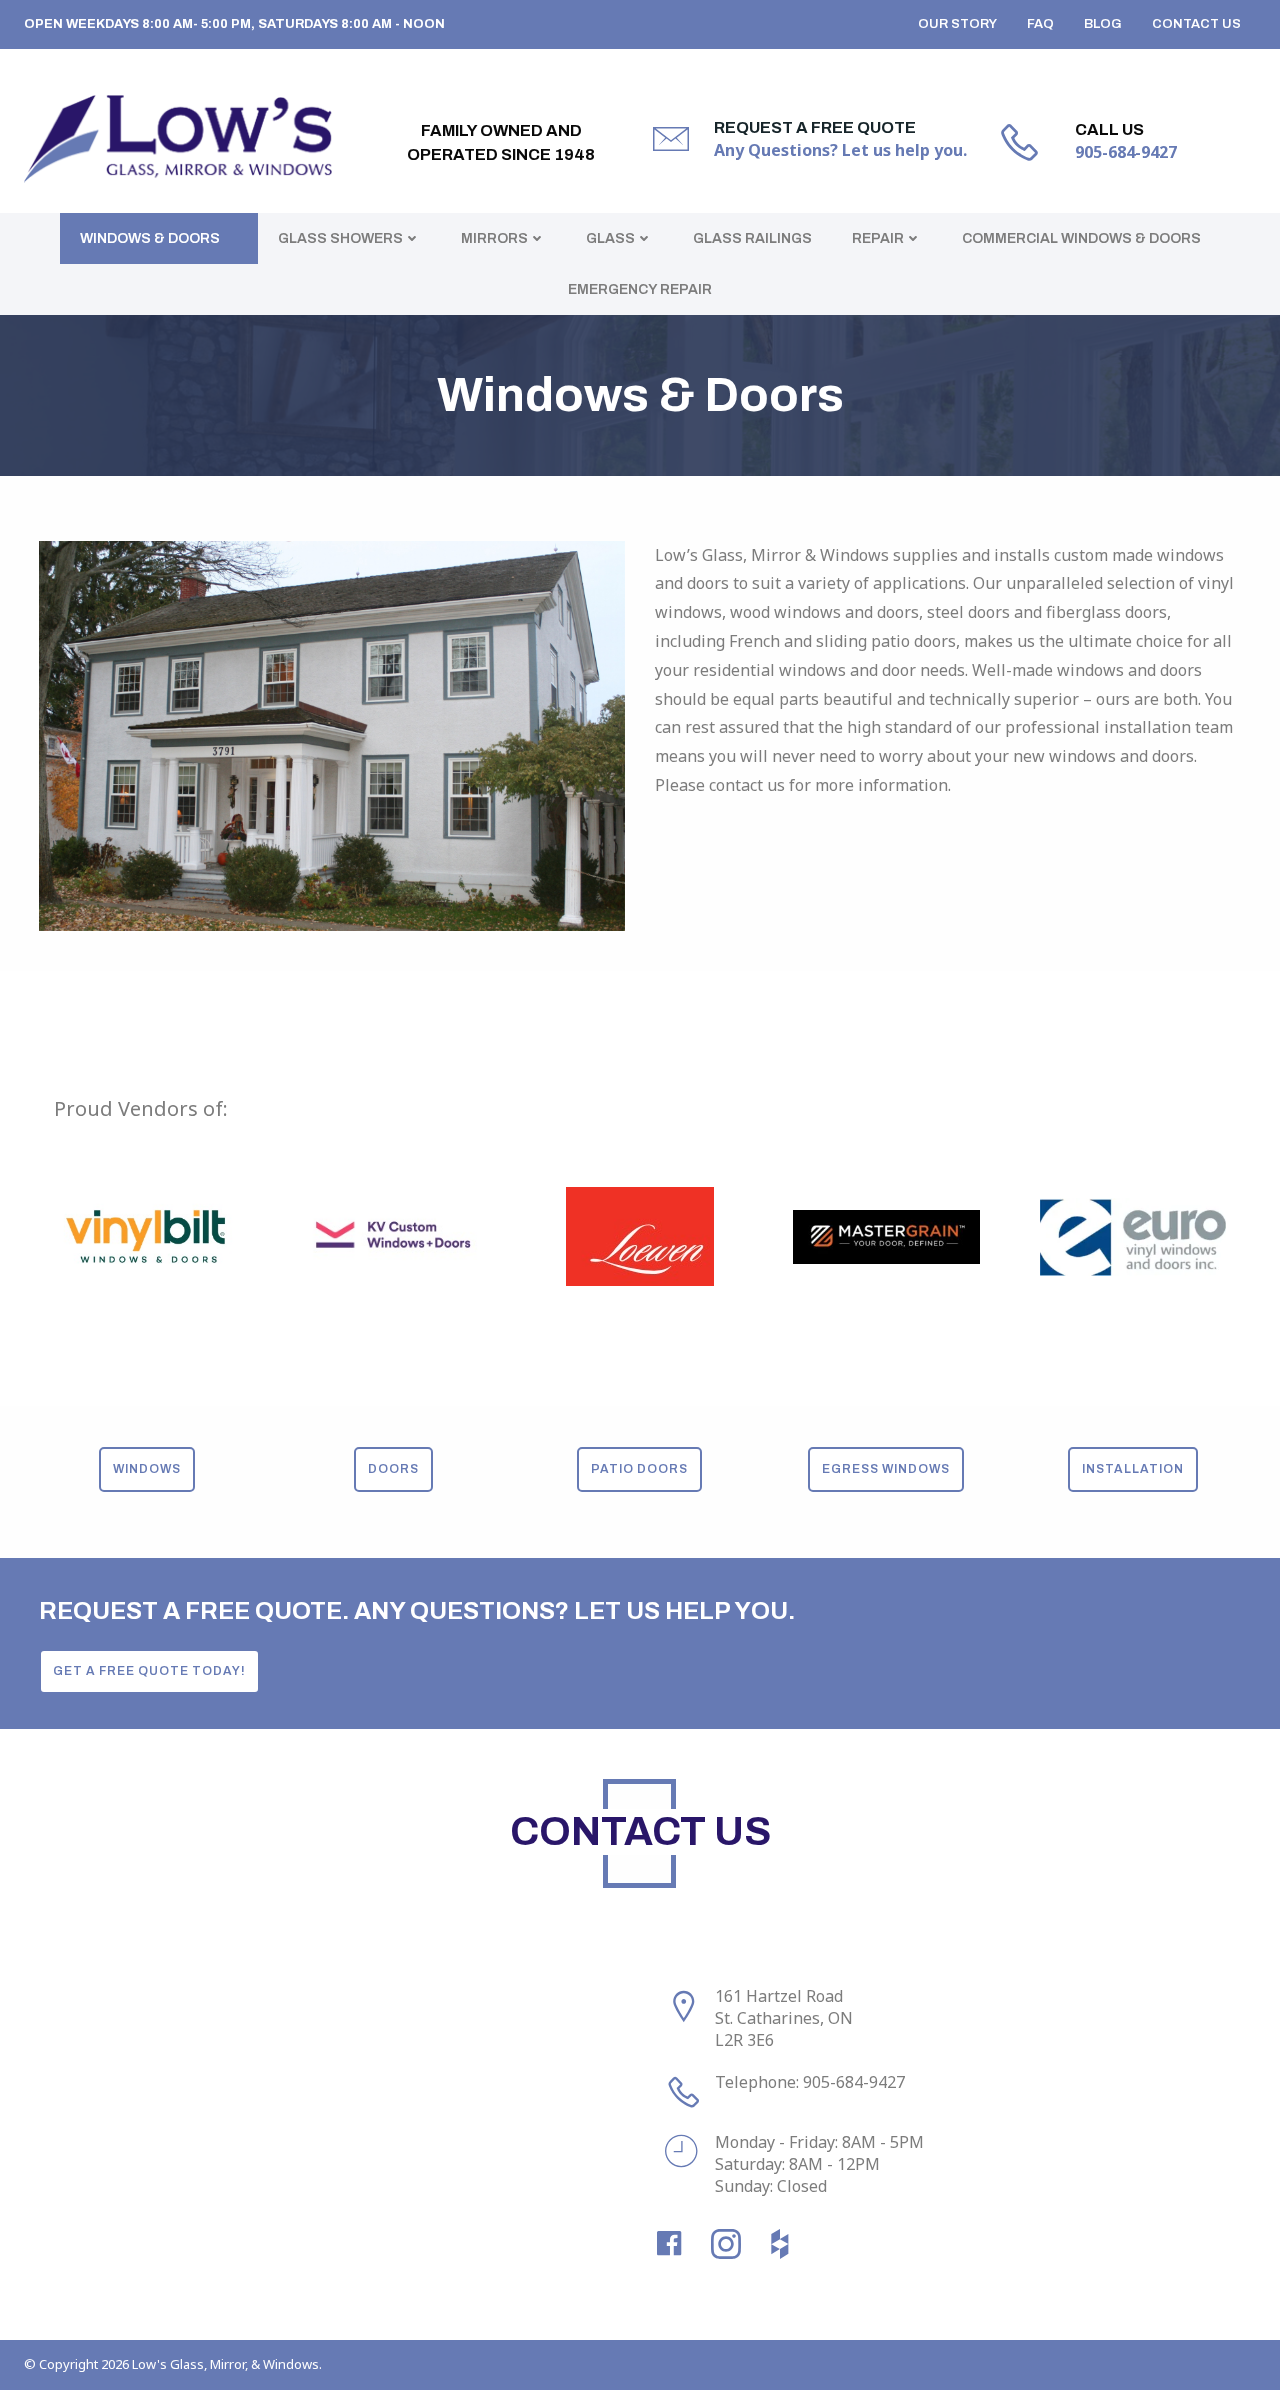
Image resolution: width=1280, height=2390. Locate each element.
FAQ (1040, 24)
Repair (878, 238)
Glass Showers (340, 238)
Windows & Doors (150, 238)
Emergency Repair (640, 289)
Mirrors (494, 238)
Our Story (957, 24)
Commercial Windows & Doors (1081, 238)
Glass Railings (752, 238)
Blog (1103, 24)
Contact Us (1196, 24)
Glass (610, 238)
